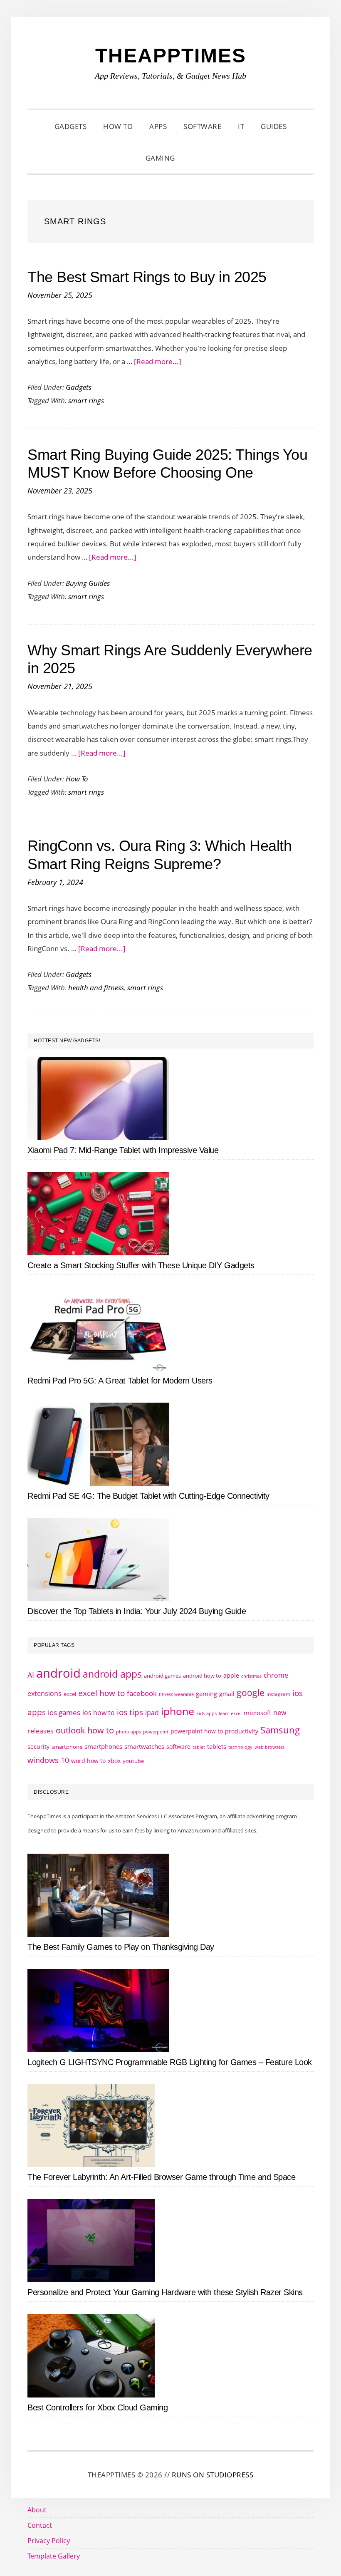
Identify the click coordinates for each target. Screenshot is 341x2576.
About (37, 2510)
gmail (227, 1694)
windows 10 (48, 1760)
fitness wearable (176, 1694)
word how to (88, 1761)
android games (162, 1676)
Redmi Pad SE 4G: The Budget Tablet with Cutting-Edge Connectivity (148, 1496)
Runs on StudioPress (213, 2475)
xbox (114, 1761)
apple (231, 1675)
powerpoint (156, 1732)
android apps (112, 1674)
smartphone (67, 1747)
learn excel (230, 1713)
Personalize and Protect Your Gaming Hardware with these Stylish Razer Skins (165, 2292)
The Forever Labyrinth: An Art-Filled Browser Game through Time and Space (161, 2177)
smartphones (103, 1746)
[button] (194, 158)
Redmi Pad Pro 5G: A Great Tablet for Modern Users (120, 1381)
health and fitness (96, 988)
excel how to (101, 1693)
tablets (217, 1746)
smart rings (86, 400)
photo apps (128, 1732)
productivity (242, 1731)
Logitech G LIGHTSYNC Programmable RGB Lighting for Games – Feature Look (170, 2062)
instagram (278, 1694)
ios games (64, 1712)
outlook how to (85, 1730)
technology (240, 1747)
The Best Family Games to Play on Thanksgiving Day (121, 1947)
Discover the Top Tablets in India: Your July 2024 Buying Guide (137, 1611)
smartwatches (144, 1746)
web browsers (269, 1747)
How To (77, 779)
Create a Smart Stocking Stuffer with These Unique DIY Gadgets (141, 1265)
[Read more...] (158, 361)
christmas (251, 1676)
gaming (206, 1694)
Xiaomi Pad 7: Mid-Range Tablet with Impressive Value (123, 1150)
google (251, 1693)
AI (31, 1675)
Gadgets (79, 387)
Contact (40, 2525)
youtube (133, 1761)
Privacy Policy (49, 2541)
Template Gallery (54, 2556)
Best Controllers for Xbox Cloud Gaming (98, 2407)
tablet (199, 1747)
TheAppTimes (171, 56)
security (38, 1747)
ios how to (99, 1713)
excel (70, 1694)
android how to (202, 1676)
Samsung (280, 1730)
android (58, 1673)
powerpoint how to (197, 1731)
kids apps (206, 1713)
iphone (178, 1711)
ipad (152, 1713)
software (178, 1747)
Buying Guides (88, 583)
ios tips (130, 1712)
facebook (142, 1693)
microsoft (257, 1713)
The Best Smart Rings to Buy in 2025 (147, 277)
